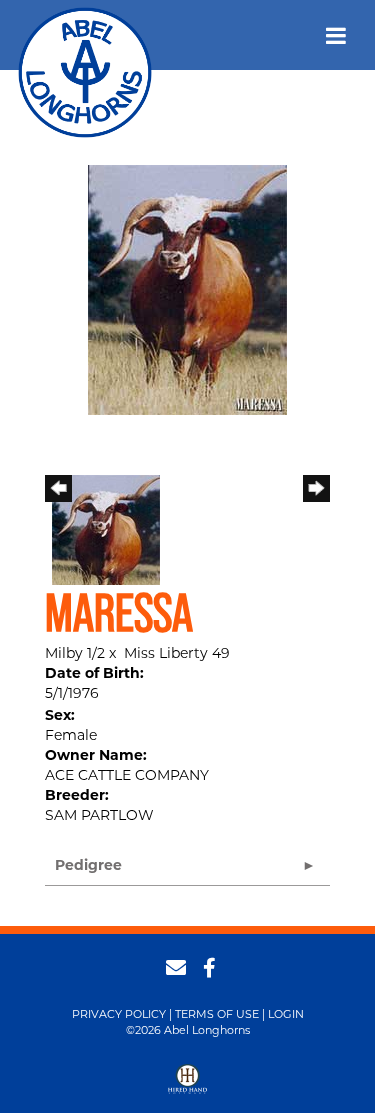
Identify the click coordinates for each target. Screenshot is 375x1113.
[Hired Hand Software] (187, 1086)
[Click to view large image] (187, 289)
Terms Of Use (217, 1014)
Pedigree (88, 865)
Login (286, 1014)
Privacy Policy (119, 1014)
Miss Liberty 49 (177, 653)
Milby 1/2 (75, 653)
